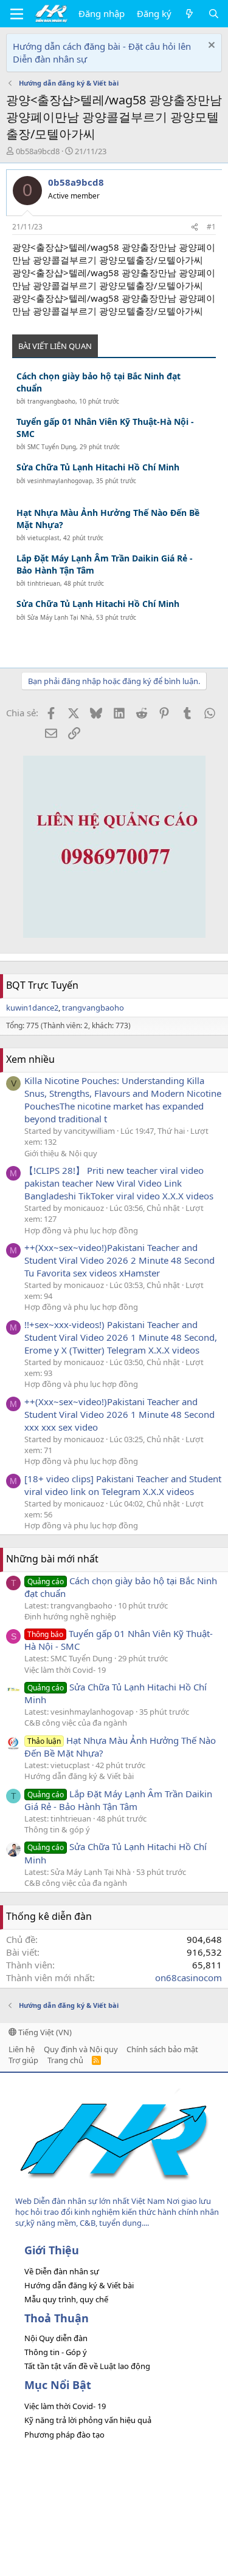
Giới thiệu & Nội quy (61, 1153)
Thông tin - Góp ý (56, 2352)
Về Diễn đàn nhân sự (62, 2271)
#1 (211, 227)
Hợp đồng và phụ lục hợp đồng (81, 1230)
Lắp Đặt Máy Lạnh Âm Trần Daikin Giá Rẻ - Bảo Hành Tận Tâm (105, 564)
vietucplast (43, 538)
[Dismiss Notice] (210, 46)
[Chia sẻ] (195, 227)
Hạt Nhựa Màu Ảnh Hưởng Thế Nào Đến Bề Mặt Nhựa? (108, 519)
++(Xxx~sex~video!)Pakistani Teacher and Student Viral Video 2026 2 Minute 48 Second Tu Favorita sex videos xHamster (119, 1260)
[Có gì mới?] (189, 14)
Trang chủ (65, 2060)
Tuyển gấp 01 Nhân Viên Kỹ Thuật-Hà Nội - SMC (105, 428)
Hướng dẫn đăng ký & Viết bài (79, 1776)
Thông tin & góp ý (57, 1829)
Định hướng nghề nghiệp (70, 1616)
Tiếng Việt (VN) (44, 2032)
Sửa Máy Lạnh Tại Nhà (60, 617)
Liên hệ (22, 2049)
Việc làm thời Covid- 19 (65, 1670)
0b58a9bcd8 (38, 151)
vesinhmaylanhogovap (60, 481)
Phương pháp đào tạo (64, 2435)
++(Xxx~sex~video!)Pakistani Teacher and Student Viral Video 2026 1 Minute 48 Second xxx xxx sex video (119, 1414)
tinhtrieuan (44, 583)
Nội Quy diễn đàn (56, 2338)
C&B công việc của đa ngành (76, 1723)
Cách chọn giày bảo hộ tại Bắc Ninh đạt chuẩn (98, 382)
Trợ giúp (23, 2060)
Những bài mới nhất (52, 1559)
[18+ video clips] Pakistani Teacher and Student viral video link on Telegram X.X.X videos (123, 1485)
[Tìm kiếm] (214, 14)
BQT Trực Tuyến (42, 985)
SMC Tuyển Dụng (52, 447)
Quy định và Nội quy (81, 2049)
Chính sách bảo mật (162, 2049)
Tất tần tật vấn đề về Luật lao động (87, 2366)
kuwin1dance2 (32, 1008)
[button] (17, 14)
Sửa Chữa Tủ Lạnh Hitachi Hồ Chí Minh (98, 467)
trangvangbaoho (51, 401)
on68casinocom (188, 1978)
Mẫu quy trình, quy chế (66, 2299)
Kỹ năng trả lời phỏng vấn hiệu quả (88, 2420)
